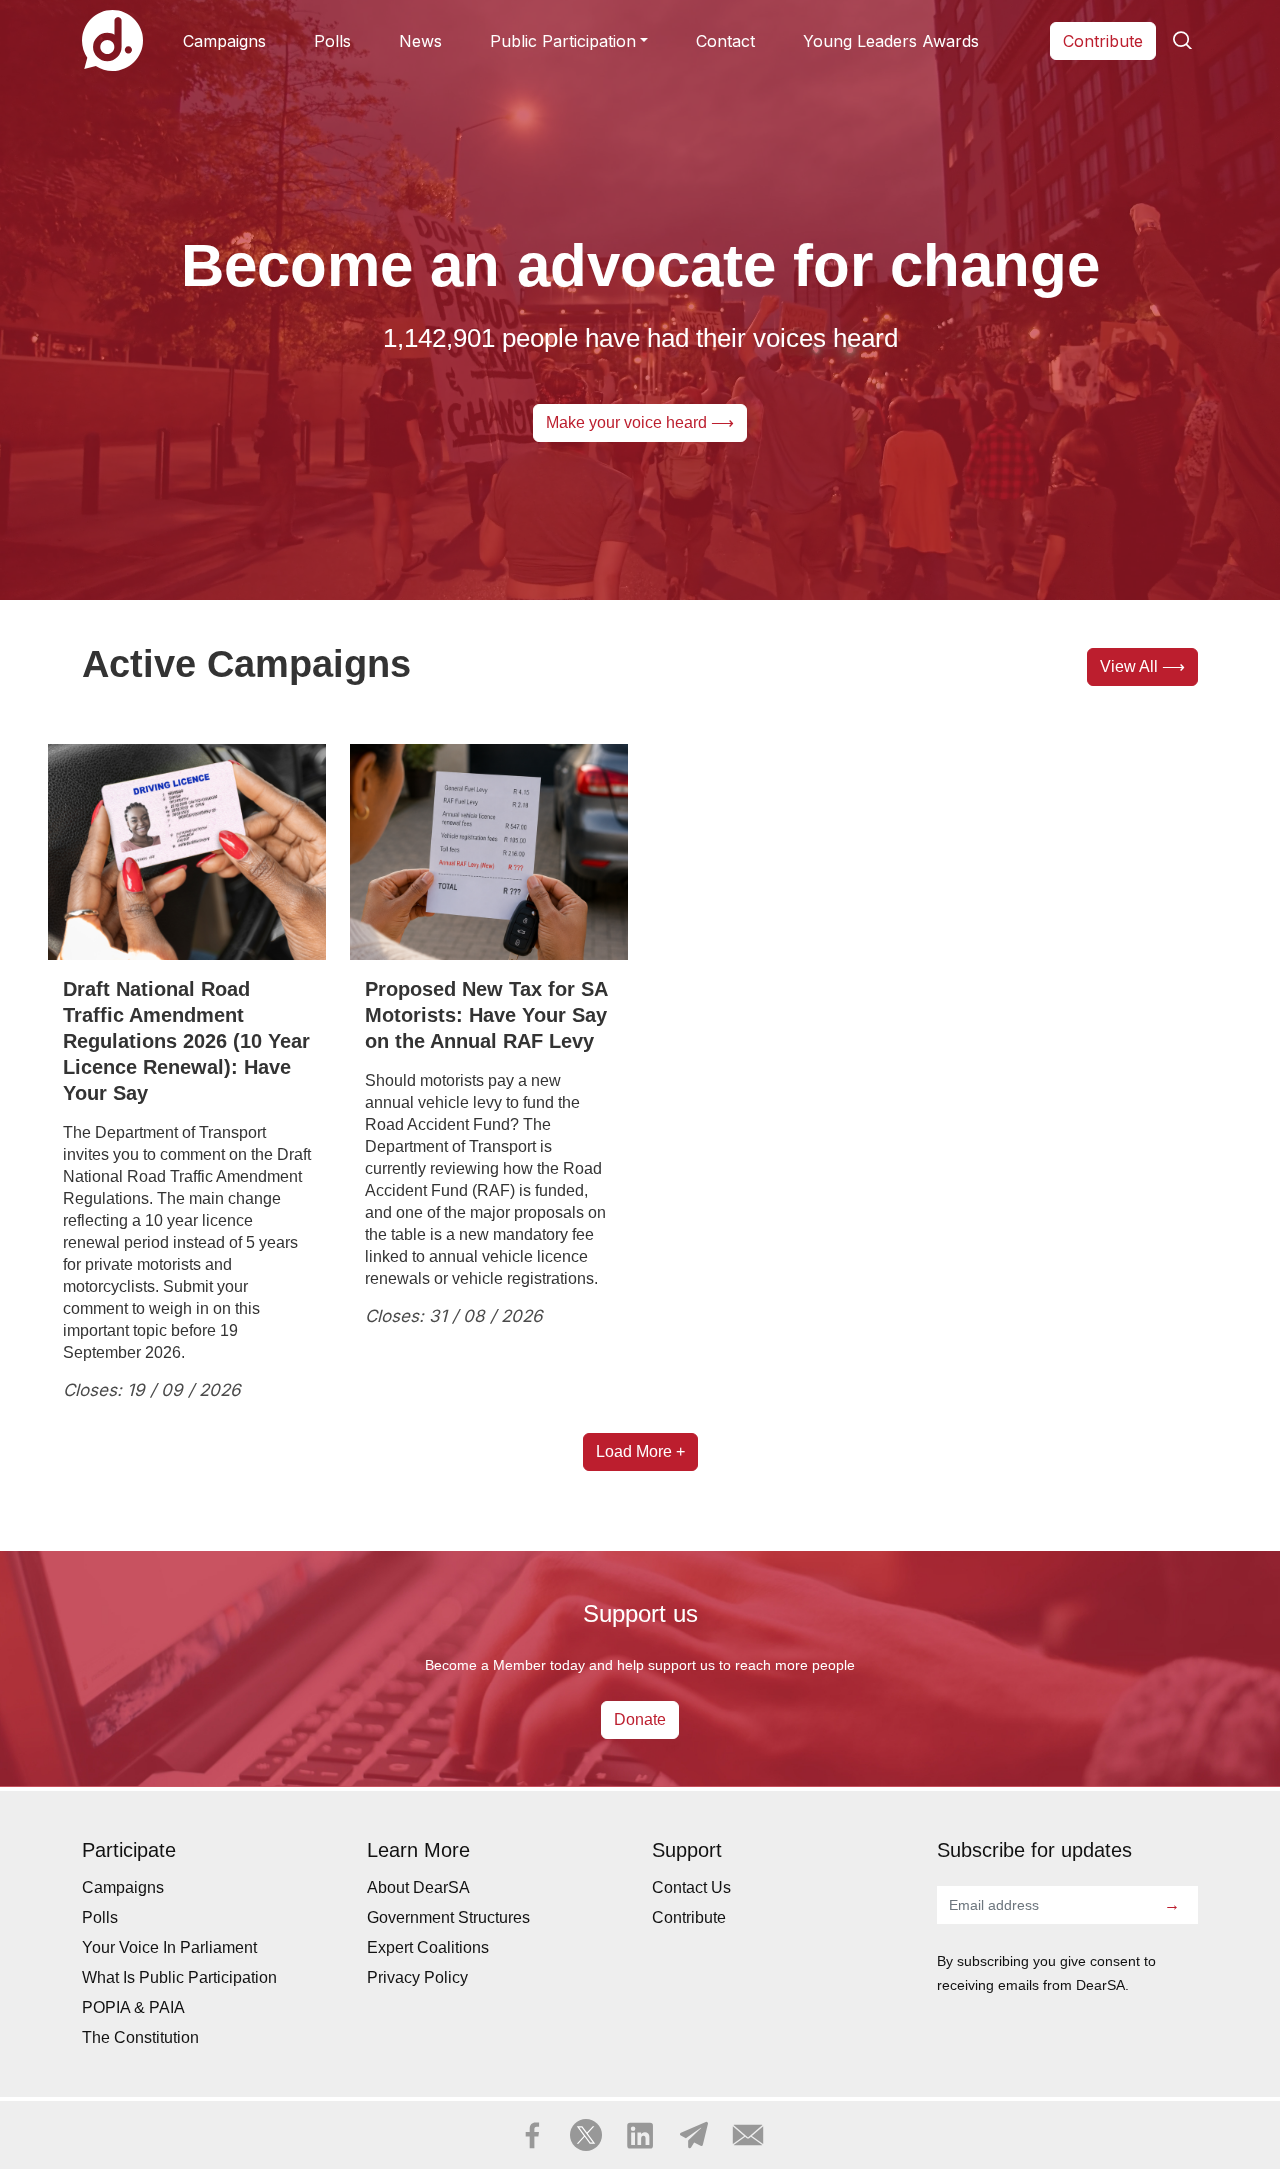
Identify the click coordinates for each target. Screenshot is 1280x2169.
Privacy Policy (417, 1977)
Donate (640, 1719)
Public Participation (563, 41)
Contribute (1103, 41)
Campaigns (224, 41)
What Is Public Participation (179, 1977)
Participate (187, 859)
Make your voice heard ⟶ (640, 422)
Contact (725, 41)
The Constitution (140, 2037)
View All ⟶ (1142, 666)
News (420, 41)
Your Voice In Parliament (169, 1947)
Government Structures (448, 1917)
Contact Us (691, 1887)
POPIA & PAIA (133, 2007)
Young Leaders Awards (891, 41)
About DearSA (418, 1887)
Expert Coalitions (428, 1947)
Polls (332, 41)
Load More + (640, 1451)
